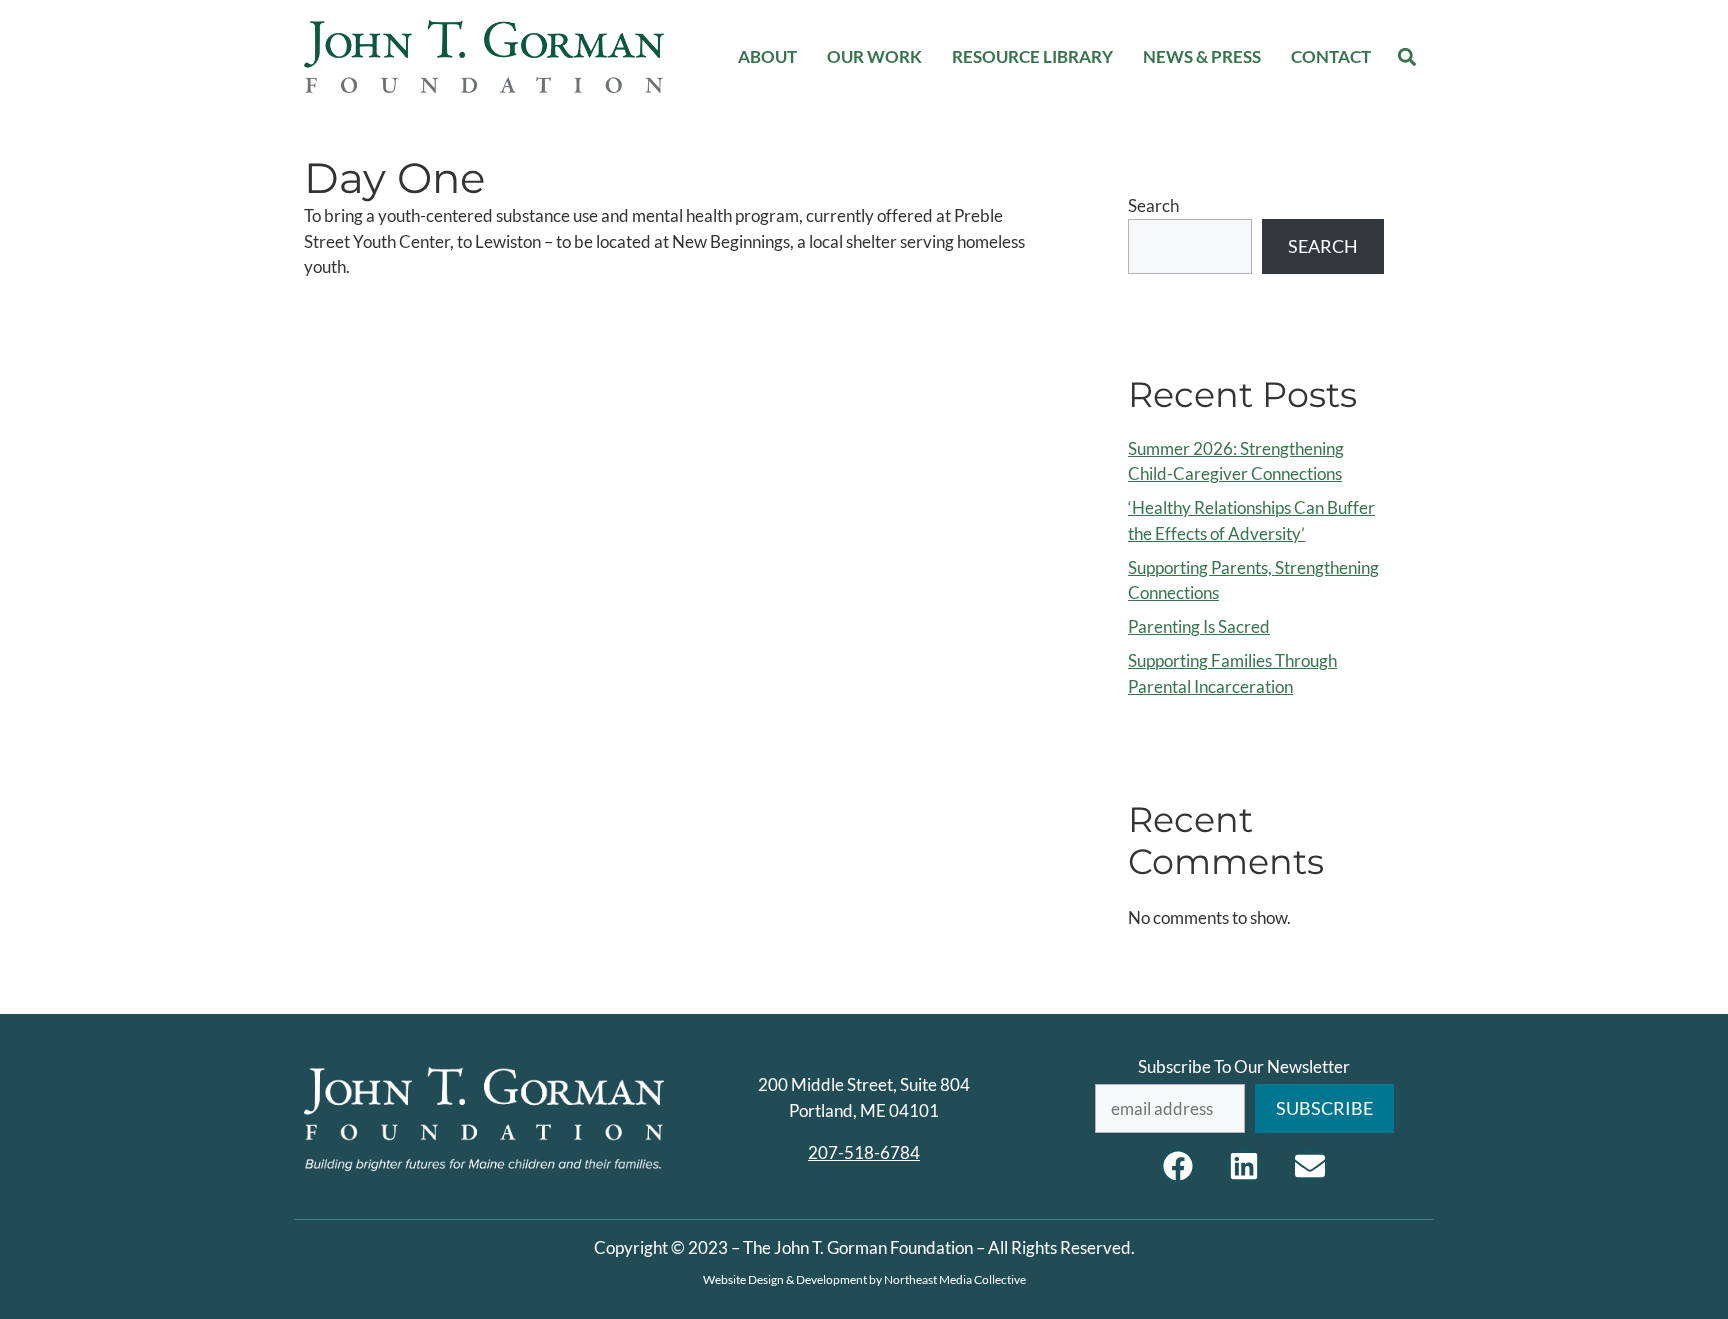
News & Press (1202, 56)
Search (1153, 205)
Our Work (874, 56)
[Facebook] (1178, 1166)
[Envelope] (1310, 1166)
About (767, 56)
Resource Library (1032, 56)
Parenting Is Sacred (1199, 626)
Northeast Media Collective (955, 1279)
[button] (1407, 56)
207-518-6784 (864, 1152)
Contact (1331, 56)
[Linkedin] (1244, 1166)
